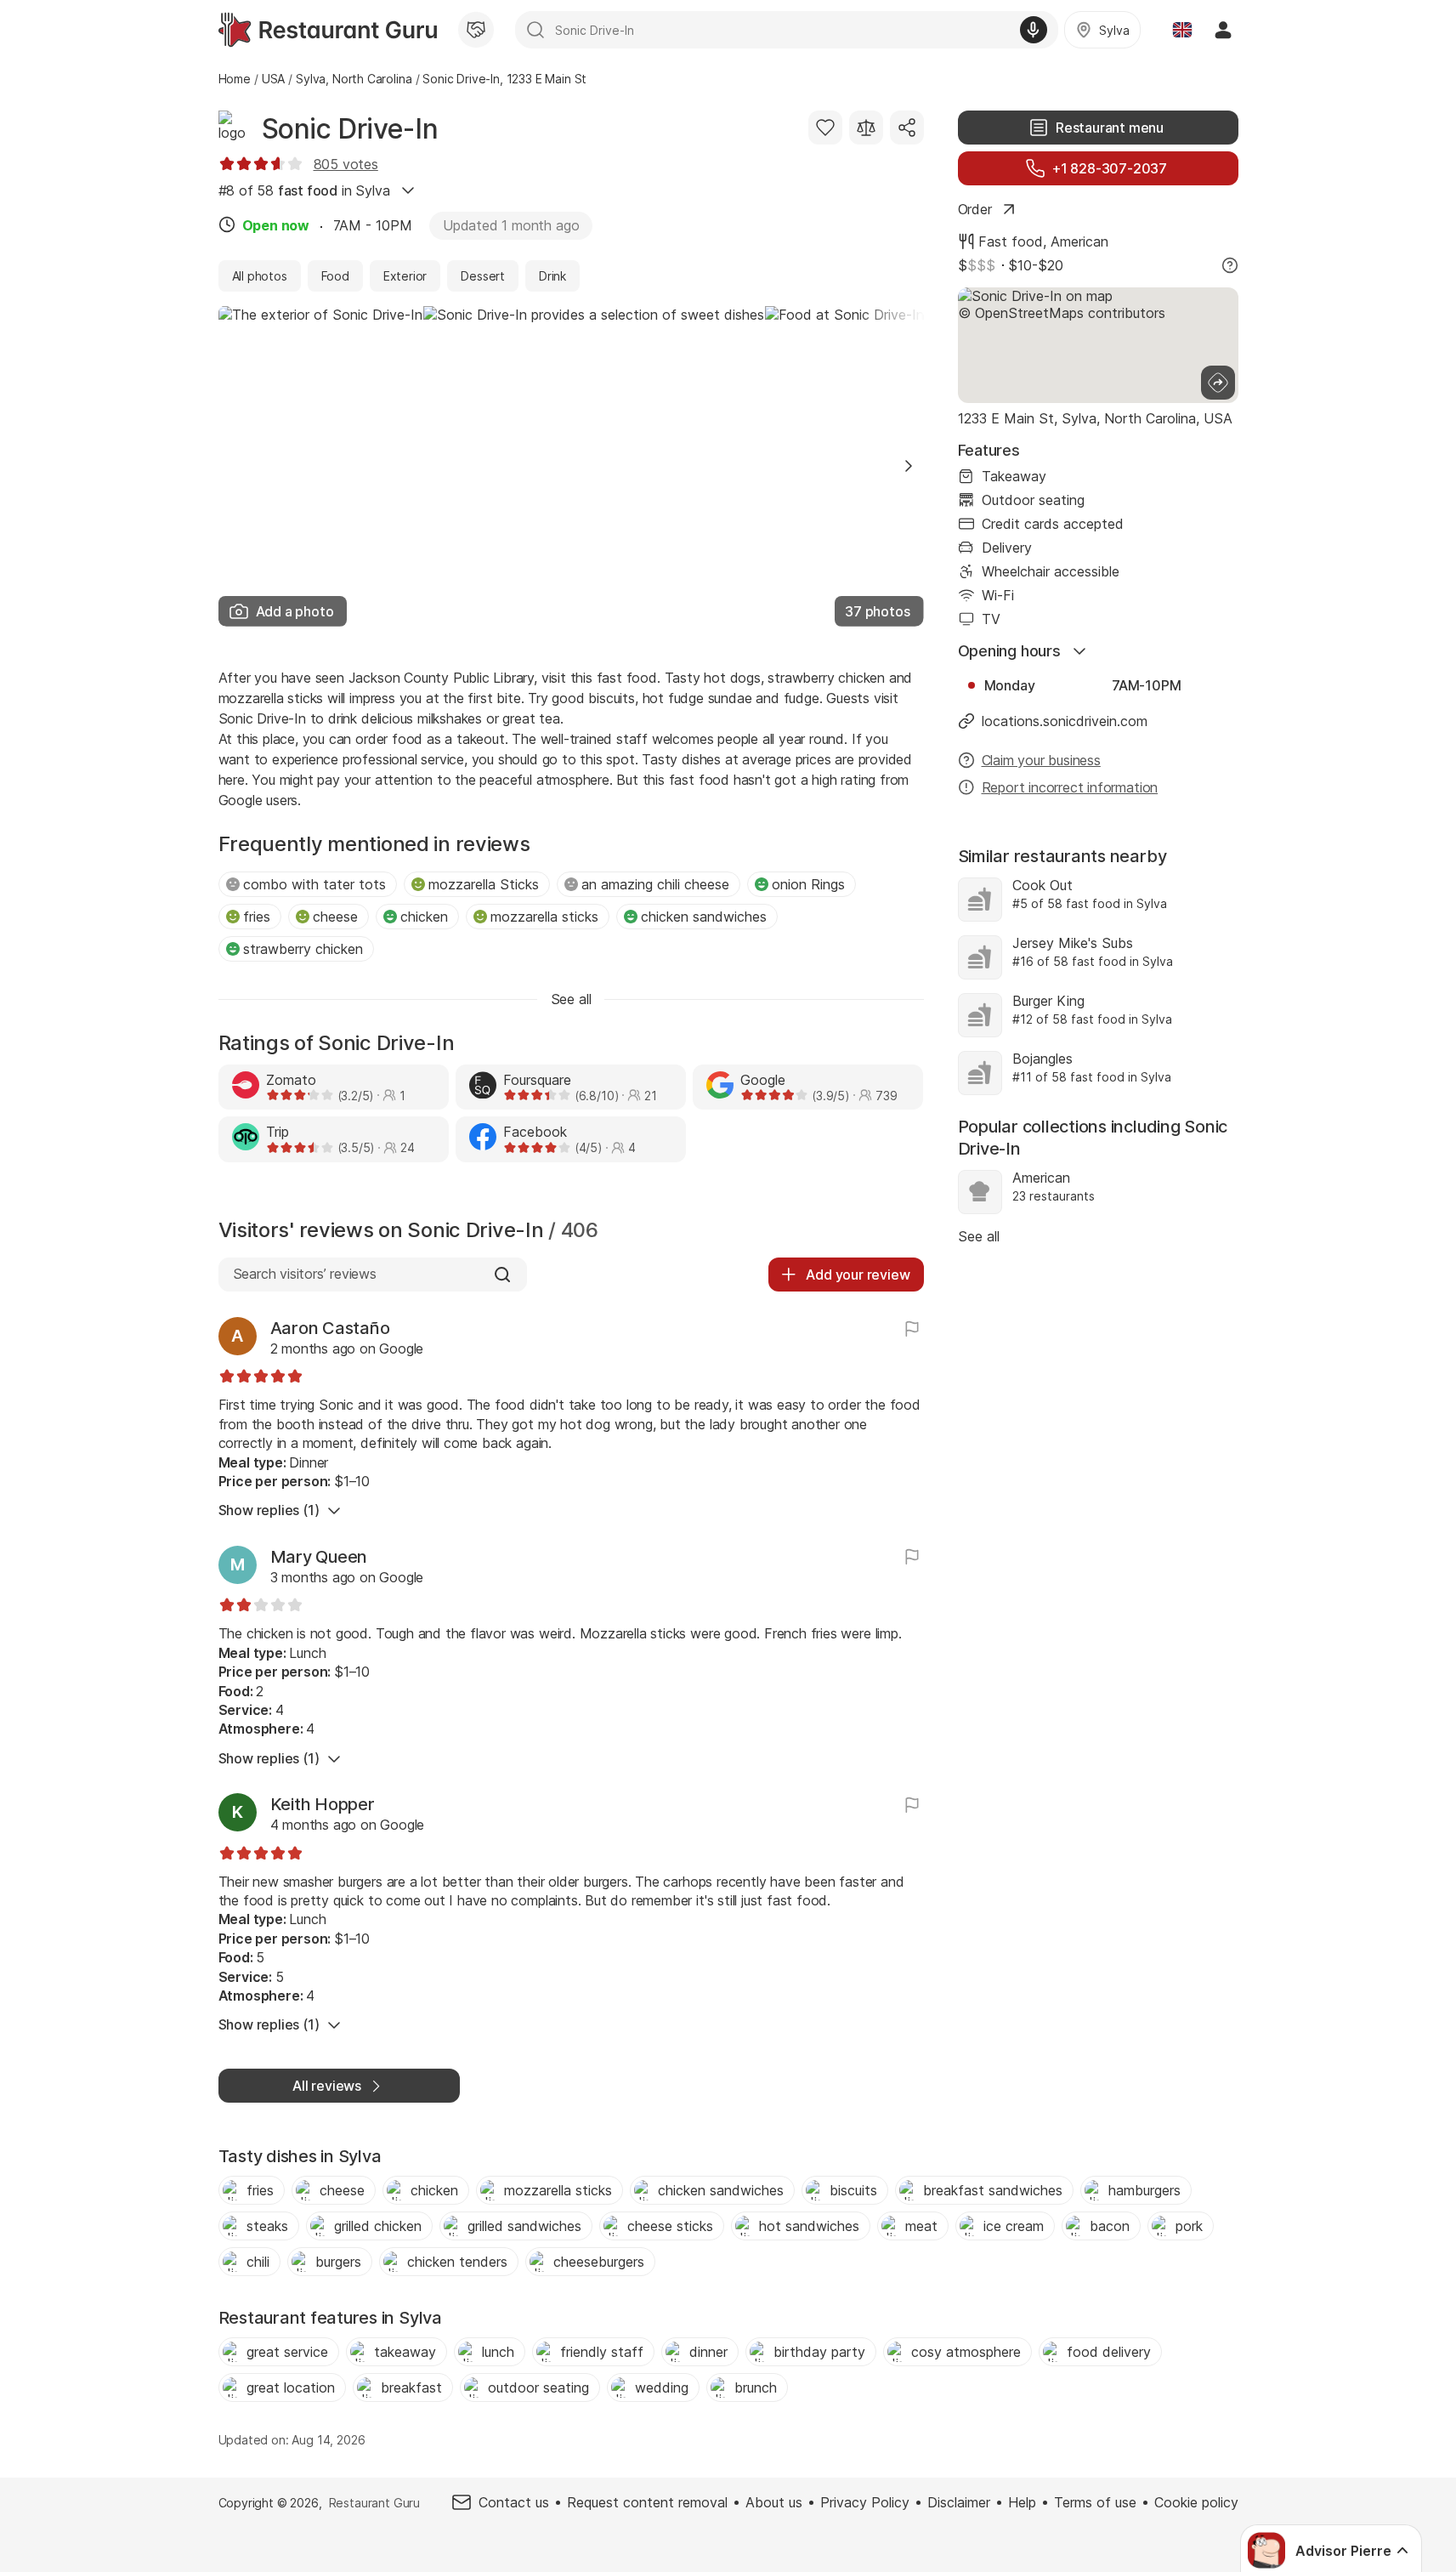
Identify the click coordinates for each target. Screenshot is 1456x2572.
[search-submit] (535, 30)
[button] (909, 466)
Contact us (514, 2502)
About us (774, 2502)
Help (1022, 2502)
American (1079, 241)
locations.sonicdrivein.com (1065, 721)
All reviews (327, 2086)
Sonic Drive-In (350, 129)
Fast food (1011, 241)
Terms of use (1095, 2502)
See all (979, 1236)
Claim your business (1041, 760)
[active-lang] (1182, 30)
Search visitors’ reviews (305, 1274)
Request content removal (647, 2502)
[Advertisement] (1098, 1405)
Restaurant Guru (374, 2503)
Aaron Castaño (330, 1328)
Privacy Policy (865, 2502)
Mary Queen (319, 1557)
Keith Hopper (323, 1804)
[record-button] (1034, 30)
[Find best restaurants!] (328, 30)
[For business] (476, 30)
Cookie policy (1196, 2502)
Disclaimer (959, 2502)
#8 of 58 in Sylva (304, 190)
